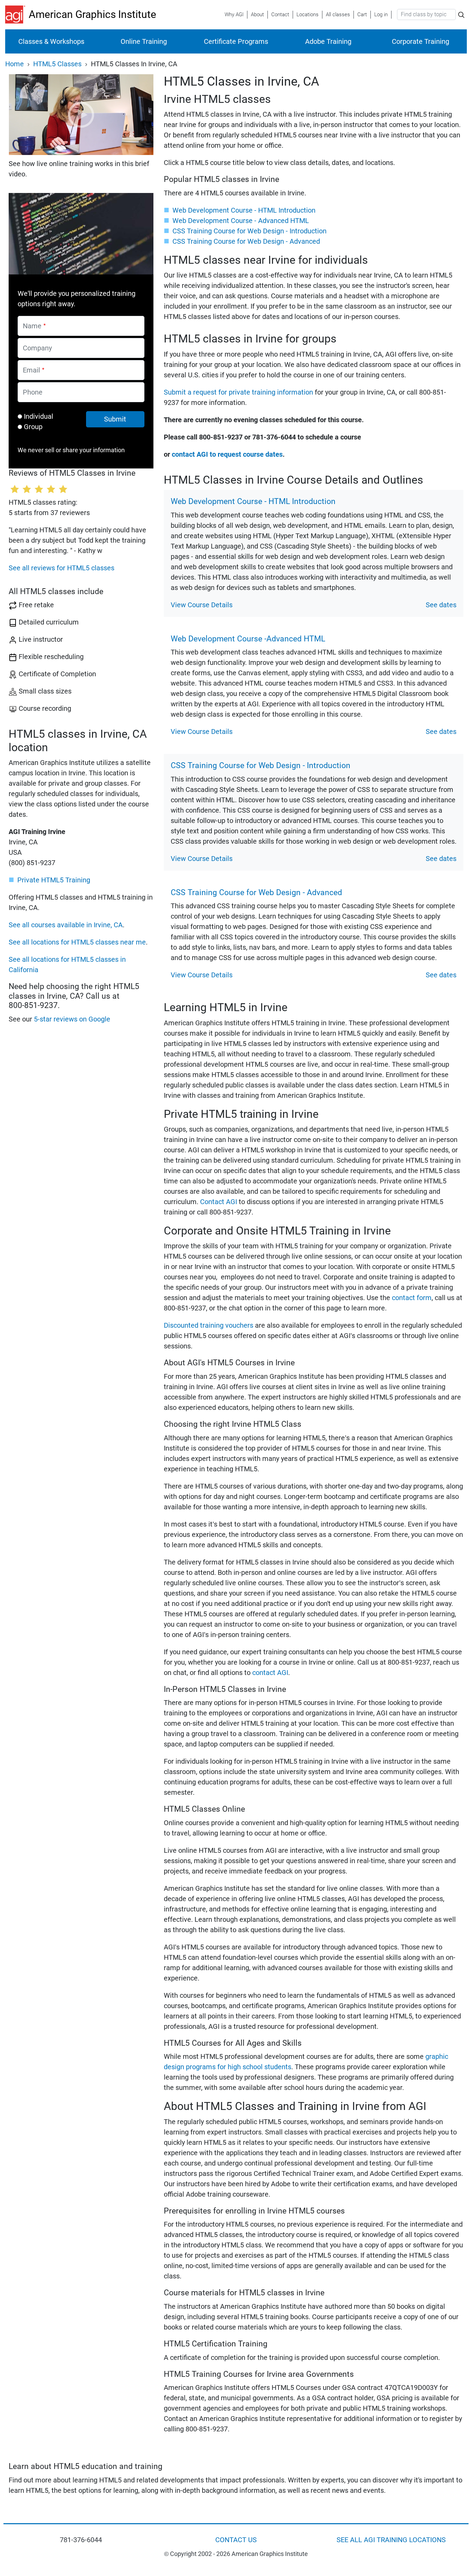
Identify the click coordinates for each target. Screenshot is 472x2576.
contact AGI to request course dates (227, 454)
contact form (412, 1298)
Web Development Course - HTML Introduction (244, 210)
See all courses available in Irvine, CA (66, 925)
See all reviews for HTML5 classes (62, 568)
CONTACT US (236, 2540)
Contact (280, 14)
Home (15, 64)
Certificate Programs (236, 41)
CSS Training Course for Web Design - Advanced (246, 241)
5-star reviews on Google (72, 1019)
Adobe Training (328, 41)
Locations (308, 14)
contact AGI (270, 1673)
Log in (381, 14)
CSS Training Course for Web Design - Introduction (249, 231)
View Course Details (202, 605)
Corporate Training (421, 41)
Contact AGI (219, 1202)
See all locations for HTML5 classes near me (77, 942)
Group (33, 427)
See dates (441, 605)
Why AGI (234, 14)
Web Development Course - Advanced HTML (241, 221)
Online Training (144, 41)
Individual (39, 416)
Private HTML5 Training (54, 880)
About (257, 14)
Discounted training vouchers (209, 1325)
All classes (338, 14)
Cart (362, 14)
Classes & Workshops (51, 41)
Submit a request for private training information (238, 392)
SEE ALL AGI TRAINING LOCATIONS (391, 2540)
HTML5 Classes (57, 64)
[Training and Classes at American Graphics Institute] (17, 14)
